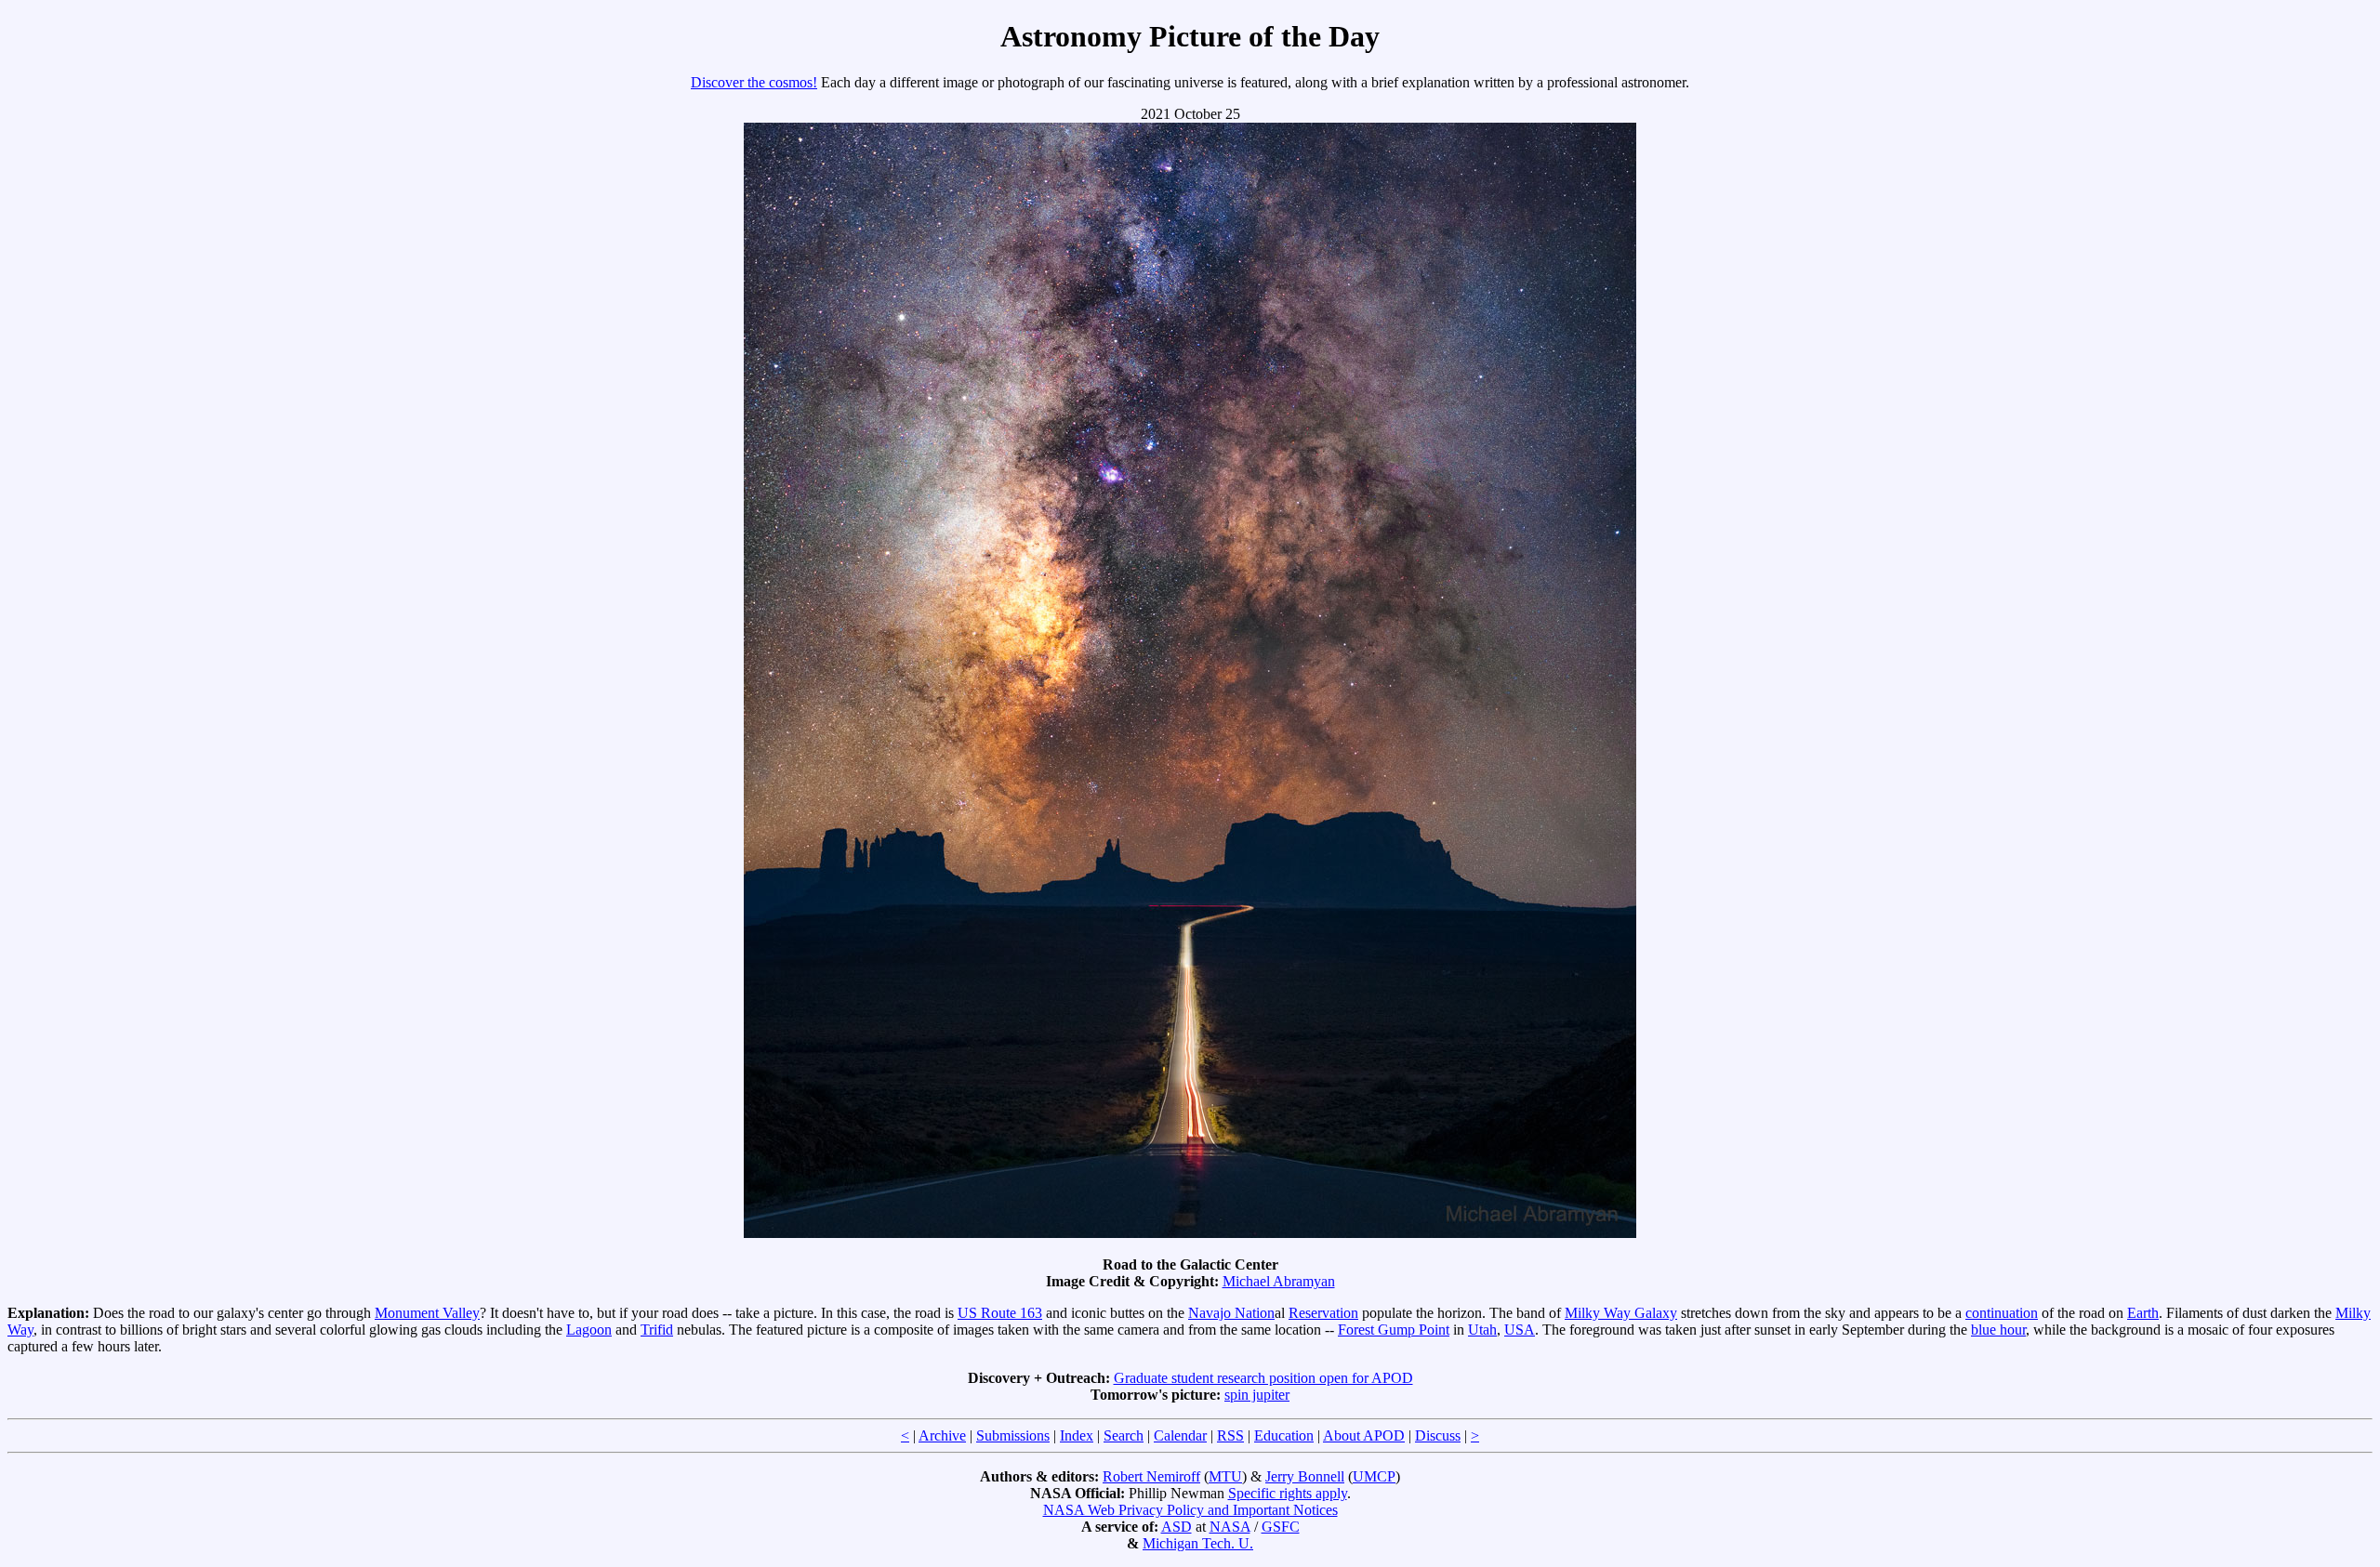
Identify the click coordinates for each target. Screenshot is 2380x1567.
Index (1077, 1435)
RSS (1230, 1435)
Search (1124, 1435)
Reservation (1323, 1313)
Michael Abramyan (1279, 1281)
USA (1520, 1330)
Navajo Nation (1231, 1313)
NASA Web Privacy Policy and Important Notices (1190, 1510)
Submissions (1013, 1435)
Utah (1482, 1330)
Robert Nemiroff (1151, 1476)
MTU (1225, 1476)
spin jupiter (1257, 1395)
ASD (1177, 1527)
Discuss (1438, 1435)
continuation (2002, 1313)
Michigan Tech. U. (1198, 1543)
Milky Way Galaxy (1621, 1313)
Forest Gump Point (1394, 1330)
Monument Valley (427, 1313)
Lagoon (589, 1330)
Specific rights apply (1288, 1493)
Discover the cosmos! (754, 82)
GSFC (1281, 1527)
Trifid (657, 1330)
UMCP (1374, 1476)
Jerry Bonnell (1305, 1476)
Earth (2143, 1313)
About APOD (1364, 1435)
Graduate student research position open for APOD (1263, 1378)
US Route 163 (1000, 1313)
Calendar (1180, 1435)
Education (1284, 1435)
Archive (942, 1435)
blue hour (1998, 1330)
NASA (1230, 1527)
